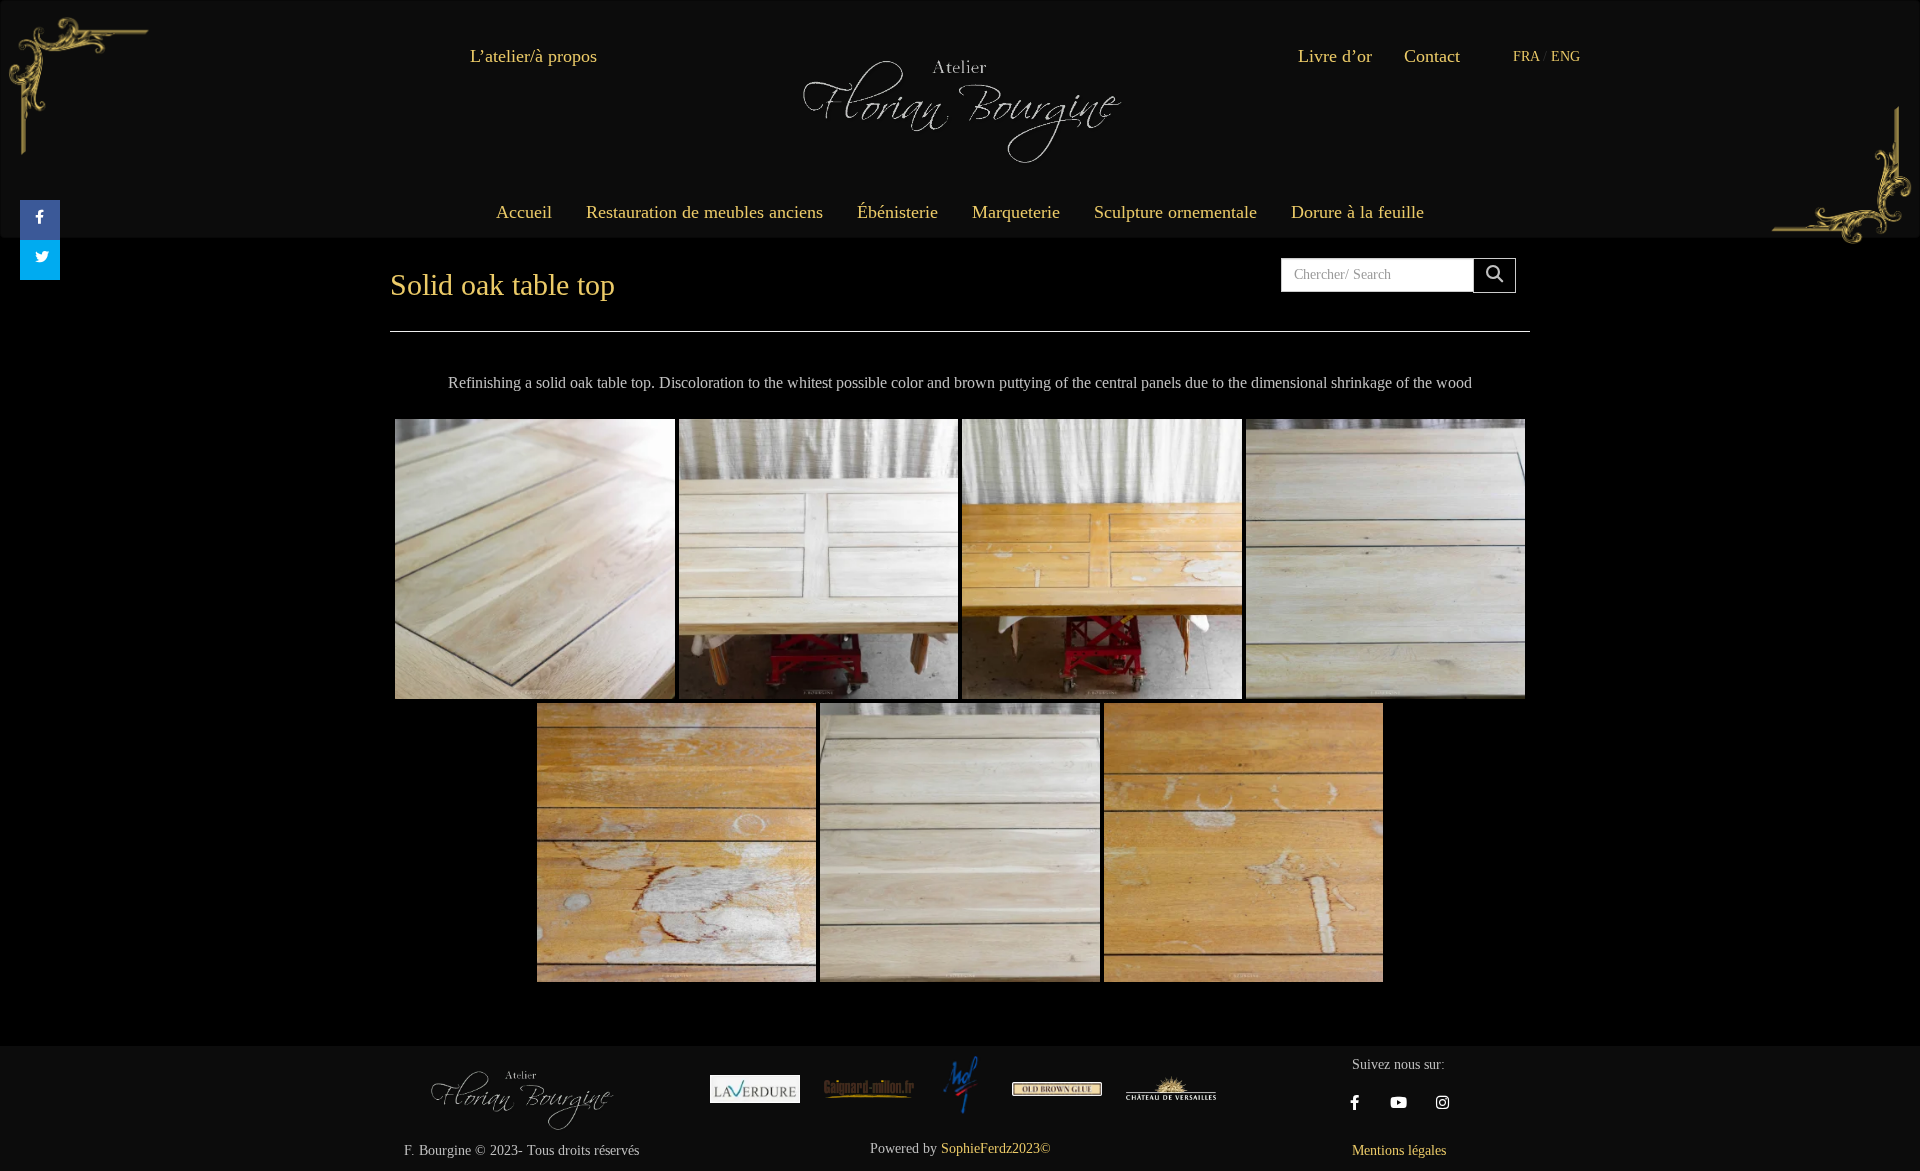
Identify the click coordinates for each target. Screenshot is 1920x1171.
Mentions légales (1399, 1150)
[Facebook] (1355, 1103)
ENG (1565, 56)
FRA (1526, 56)
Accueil (524, 212)
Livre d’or (1335, 56)
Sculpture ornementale (1175, 212)
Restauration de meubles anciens (704, 212)
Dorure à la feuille (1357, 212)
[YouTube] (1399, 1103)
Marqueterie (1016, 212)
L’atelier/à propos (533, 56)
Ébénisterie (897, 212)
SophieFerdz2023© (996, 1148)
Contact (1432, 56)
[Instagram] (1443, 1103)
